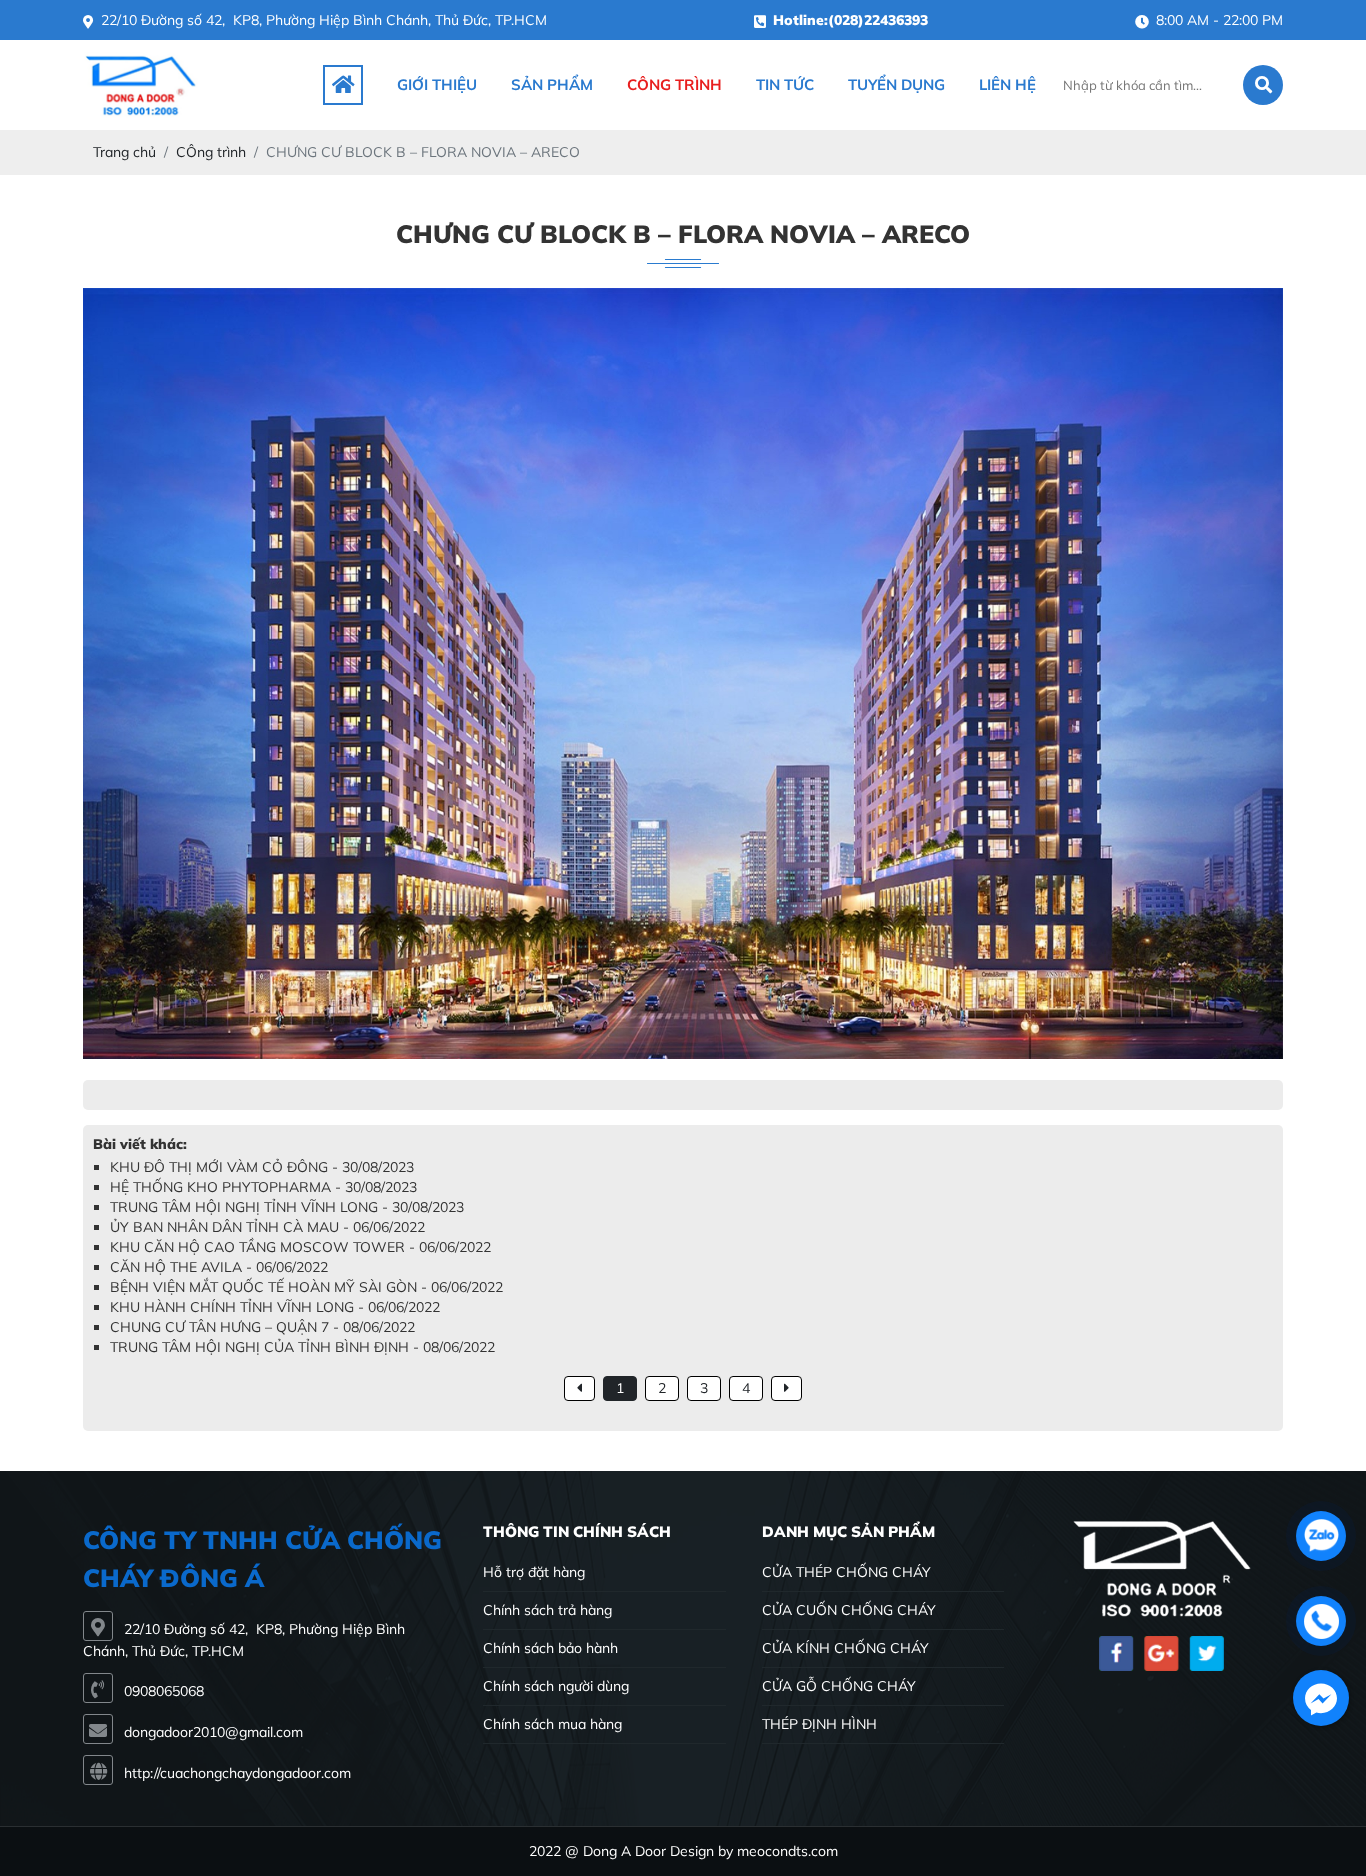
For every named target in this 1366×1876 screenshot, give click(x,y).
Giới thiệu (437, 84)
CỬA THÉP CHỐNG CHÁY (846, 1572)
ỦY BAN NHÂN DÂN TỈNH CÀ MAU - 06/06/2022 (267, 1227)
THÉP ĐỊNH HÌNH (819, 1724)
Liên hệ (1007, 84)
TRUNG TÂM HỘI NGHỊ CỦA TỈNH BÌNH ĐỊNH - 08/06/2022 (302, 1347)
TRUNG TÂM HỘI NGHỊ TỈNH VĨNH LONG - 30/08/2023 (287, 1207)
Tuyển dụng (896, 84)
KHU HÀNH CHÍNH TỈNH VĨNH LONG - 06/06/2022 (275, 1307)
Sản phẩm (552, 84)
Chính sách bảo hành (550, 1648)
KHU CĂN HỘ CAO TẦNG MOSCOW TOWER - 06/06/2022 (300, 1247)
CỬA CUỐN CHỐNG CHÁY (849, 1610)
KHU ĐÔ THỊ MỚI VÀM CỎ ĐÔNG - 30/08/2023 (262, 1167)
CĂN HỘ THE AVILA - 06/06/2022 (219, 1267)
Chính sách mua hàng (552, 1724)
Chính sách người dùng (556, 1686)
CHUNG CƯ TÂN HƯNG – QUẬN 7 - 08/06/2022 (262, 1327)
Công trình (674, 84)
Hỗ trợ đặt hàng (534, 1572)
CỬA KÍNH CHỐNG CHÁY (845, 1648)
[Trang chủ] (343, 85)
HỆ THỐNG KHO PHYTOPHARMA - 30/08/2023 (263, 1187)
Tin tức (785, 84)
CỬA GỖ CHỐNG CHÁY (839, 1686)
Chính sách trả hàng (547, 1610)
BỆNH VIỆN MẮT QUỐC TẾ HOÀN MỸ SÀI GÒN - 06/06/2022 (306, 1287)
